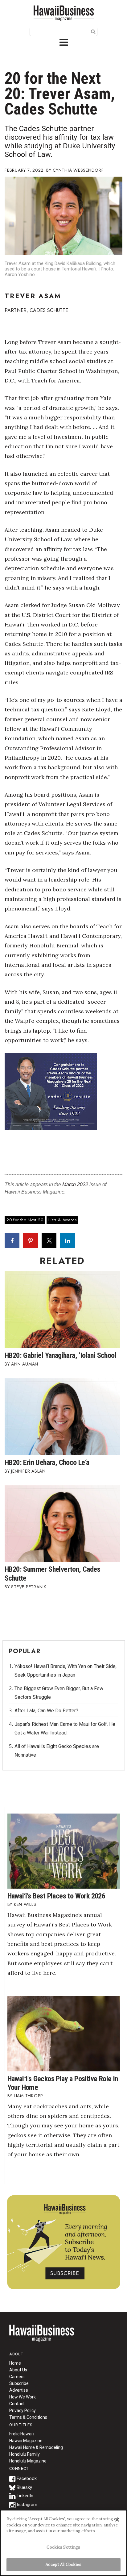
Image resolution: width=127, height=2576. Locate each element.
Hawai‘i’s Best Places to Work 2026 (56, 1896)
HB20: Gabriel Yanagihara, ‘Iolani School (60, 1355)
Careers (17, 2377)
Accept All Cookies (63, 2564)
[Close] (117, 2520)
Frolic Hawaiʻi (22, 2434)
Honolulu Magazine (28, 2461)
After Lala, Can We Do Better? (46, 1711)
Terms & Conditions (28, 2417)
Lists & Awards (62, 1220)
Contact (17, 2404)
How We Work (23, 2397)
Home (42, 2337)
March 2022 (75, 1184)
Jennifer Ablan (28, 1471)
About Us (18, 2370)
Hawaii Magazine (26, 2441)
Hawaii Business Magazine (63, 13)
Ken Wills (25, 1904)
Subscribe (19, 2383)
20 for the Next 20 (25, 1220)
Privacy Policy (23, 2410)
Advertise (19, 2390)
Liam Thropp (29, 2096)
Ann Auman (25, 1364)
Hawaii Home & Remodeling (36, 2447)
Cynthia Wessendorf (78, 170)
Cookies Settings (63, 2547)
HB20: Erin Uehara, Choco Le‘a (47, 1462)
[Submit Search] (93, 31)
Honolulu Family (25, 2454)
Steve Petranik (29, 1587)
